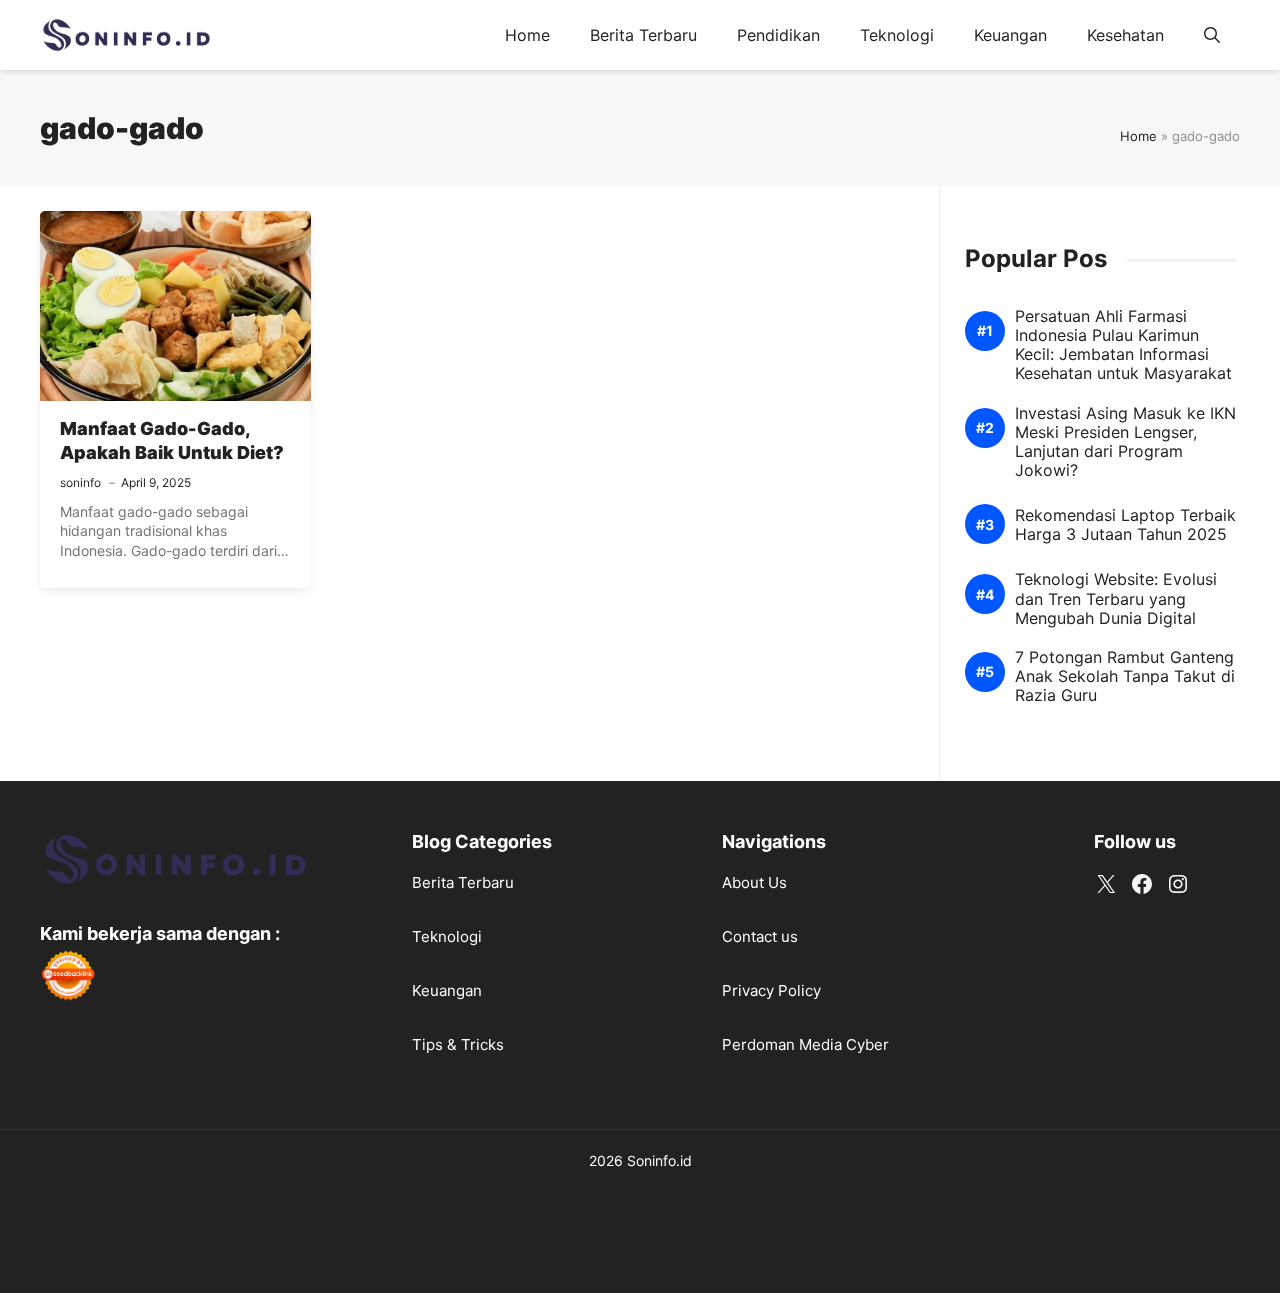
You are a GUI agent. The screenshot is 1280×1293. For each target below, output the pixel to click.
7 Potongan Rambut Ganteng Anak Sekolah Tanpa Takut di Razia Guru (1125, 676)
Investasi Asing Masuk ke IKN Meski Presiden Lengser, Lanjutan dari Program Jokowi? (1125, 442)
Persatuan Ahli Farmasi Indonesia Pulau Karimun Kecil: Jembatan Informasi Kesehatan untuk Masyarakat (1123, 345)
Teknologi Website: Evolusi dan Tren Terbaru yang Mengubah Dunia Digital (1116, 599)
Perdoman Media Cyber (805, 1044)
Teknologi (897, 35)
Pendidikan (778, 35)
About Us (754, 882)
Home (527, 35)
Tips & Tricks (458, 1044)
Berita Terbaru (643, 35)
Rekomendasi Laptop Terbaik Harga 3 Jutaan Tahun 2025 (1125, 525)
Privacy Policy (771, 990)
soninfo (80, 482)
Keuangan (1010, 35)
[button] (1212, 35)
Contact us (760, 936)
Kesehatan (1125, 35)
